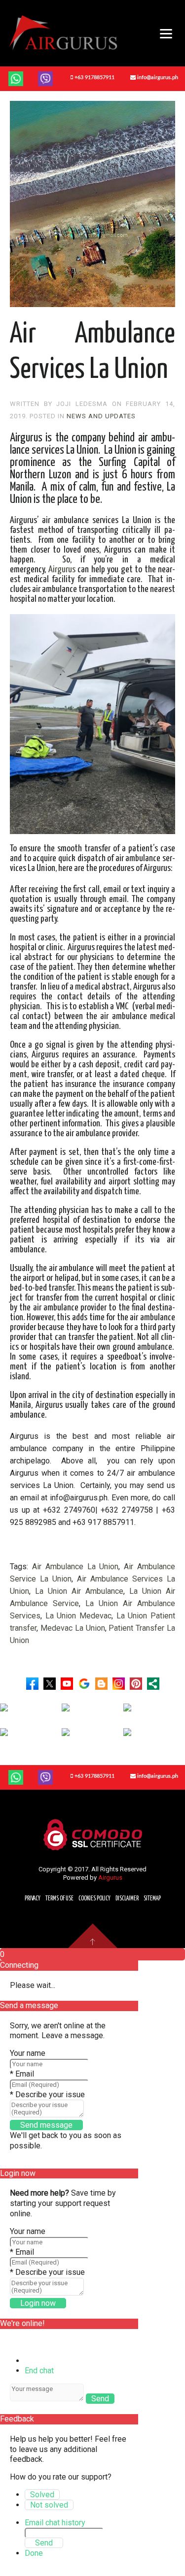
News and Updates (101, 416)
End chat (39, 2371)
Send (100, 2399)
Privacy (33, 1899)
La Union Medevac (78, 1616)
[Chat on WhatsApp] (16, 78)
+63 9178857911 (94, 78)
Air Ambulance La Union (75, 1567)
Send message (46, 2125)
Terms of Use (59, 1899)
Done (34, 2553)
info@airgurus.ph (157, 78)
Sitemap (152, 1899)
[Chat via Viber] (45, 1777)
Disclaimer (127, 1899)
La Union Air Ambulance (79, 1591)
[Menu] (160, 33)
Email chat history (55, 2523)
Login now (38, 2303)
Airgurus (62, 570)
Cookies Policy (94, 1899)
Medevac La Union (73, 1628)
